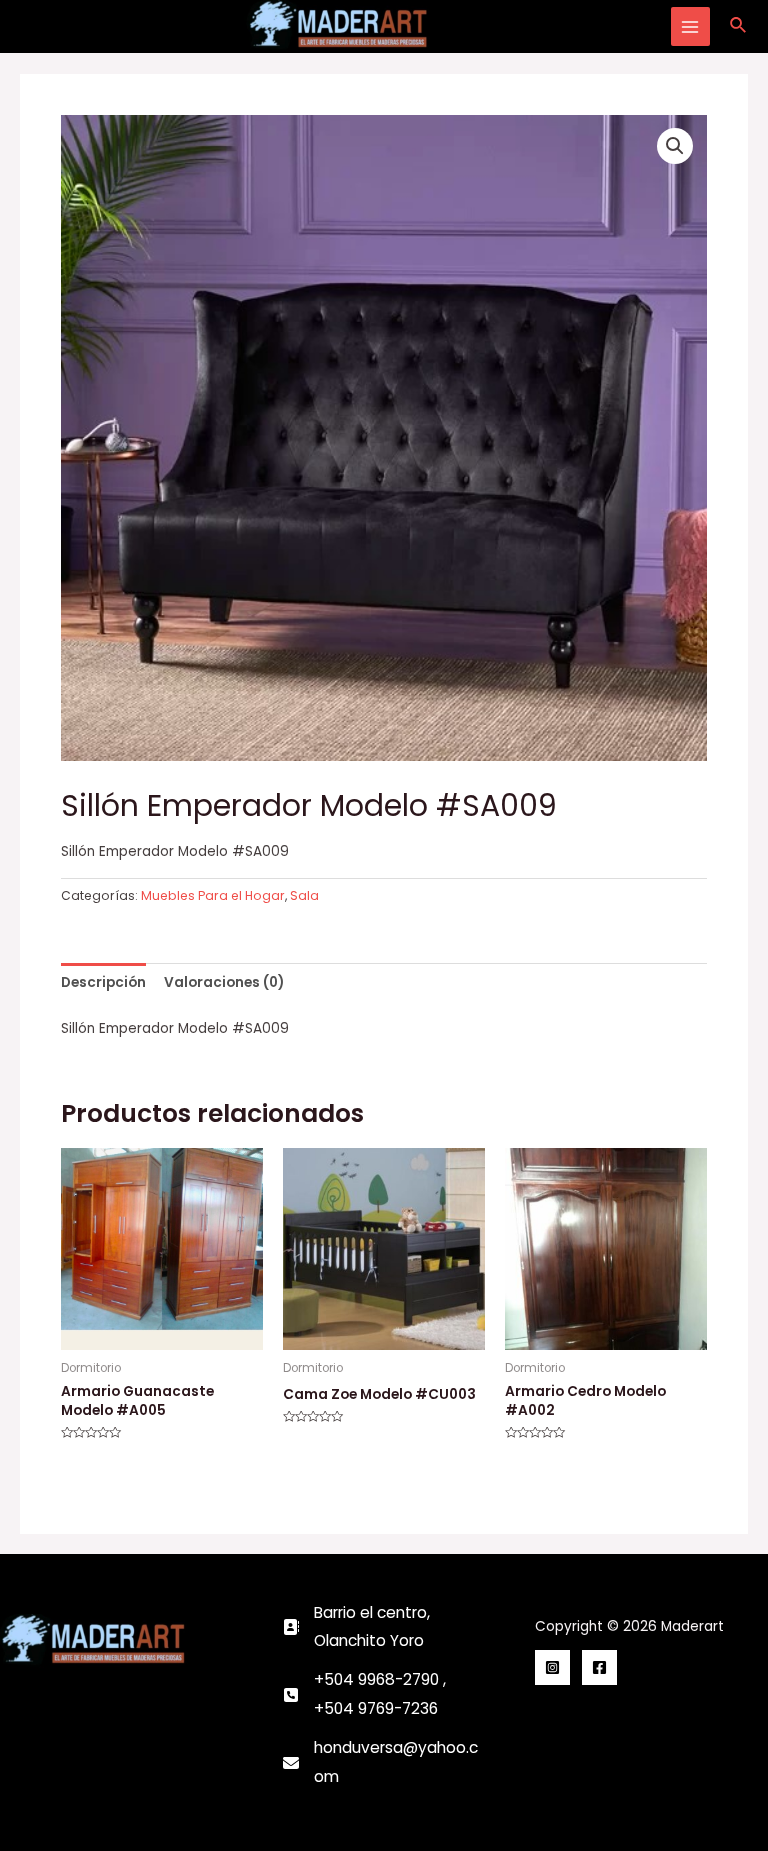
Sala (304, 895)
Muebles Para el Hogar (213, 895)
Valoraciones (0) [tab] (224, 982)
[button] (675, 146)
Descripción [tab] (103, 982)
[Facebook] (599, 1667)
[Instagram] (552, 1667)
